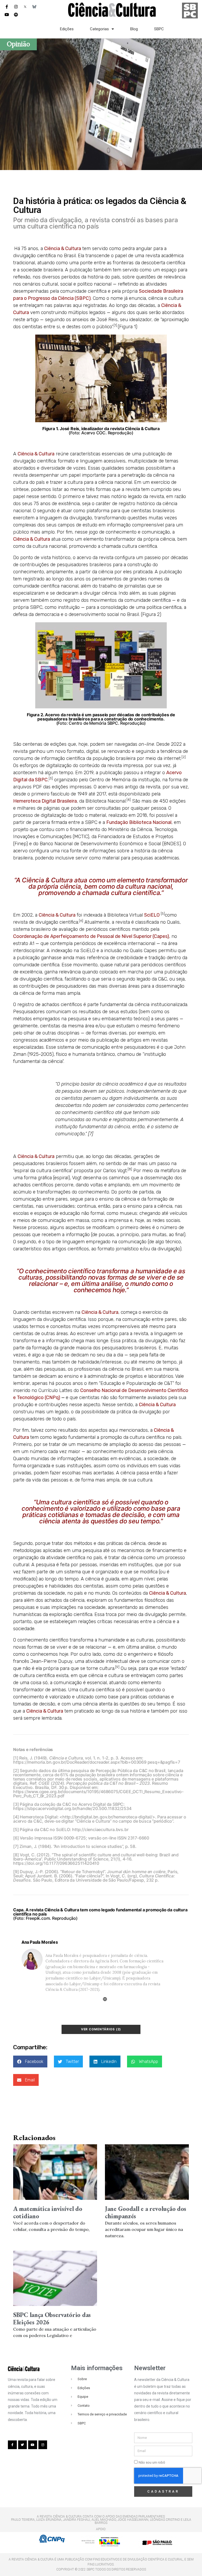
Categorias (99, 29)
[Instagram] (16, 7)
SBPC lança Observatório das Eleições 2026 (52, 2318)
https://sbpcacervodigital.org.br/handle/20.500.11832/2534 (72, 1808)
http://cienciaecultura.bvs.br (100, 1829)
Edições (67, 29)
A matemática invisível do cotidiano (48, 2212)
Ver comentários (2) (101, 2029)
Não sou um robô (152, 2462)
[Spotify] (16, 14)
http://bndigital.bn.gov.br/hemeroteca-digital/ (107, 1817)
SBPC (159, 29)
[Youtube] (7, 14)
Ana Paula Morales (40, 1942)
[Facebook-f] (7, 7)
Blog (134, 29)
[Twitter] (23, 2445)
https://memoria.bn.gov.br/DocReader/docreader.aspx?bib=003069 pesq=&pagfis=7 (97, 1762)
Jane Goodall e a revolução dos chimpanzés (146, 2212)
